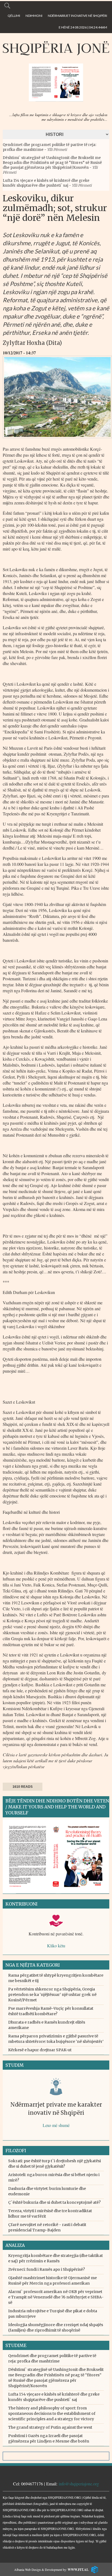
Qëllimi (14, 16)
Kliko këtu (56, 1946)
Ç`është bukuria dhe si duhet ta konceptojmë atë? (54, 2202)
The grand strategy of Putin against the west (50, 2427)
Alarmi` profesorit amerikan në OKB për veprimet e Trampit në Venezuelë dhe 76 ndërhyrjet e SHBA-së (56, 2297)
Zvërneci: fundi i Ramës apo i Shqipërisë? (46, 2269)
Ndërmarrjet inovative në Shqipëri (77, 16)
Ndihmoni (34, 16)
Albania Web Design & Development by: (51, 2569)
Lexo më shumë (56, 2125)
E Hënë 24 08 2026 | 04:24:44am (83, 27)
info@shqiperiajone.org (79, 2484)
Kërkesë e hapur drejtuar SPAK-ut (40, 2050)
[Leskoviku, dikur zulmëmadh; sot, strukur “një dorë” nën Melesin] (57, 440)
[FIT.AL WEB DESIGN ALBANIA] (93, 2569)
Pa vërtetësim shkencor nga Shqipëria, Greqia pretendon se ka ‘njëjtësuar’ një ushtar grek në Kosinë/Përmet (52, 1995)
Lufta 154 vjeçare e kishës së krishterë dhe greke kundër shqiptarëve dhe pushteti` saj (46, 183)
